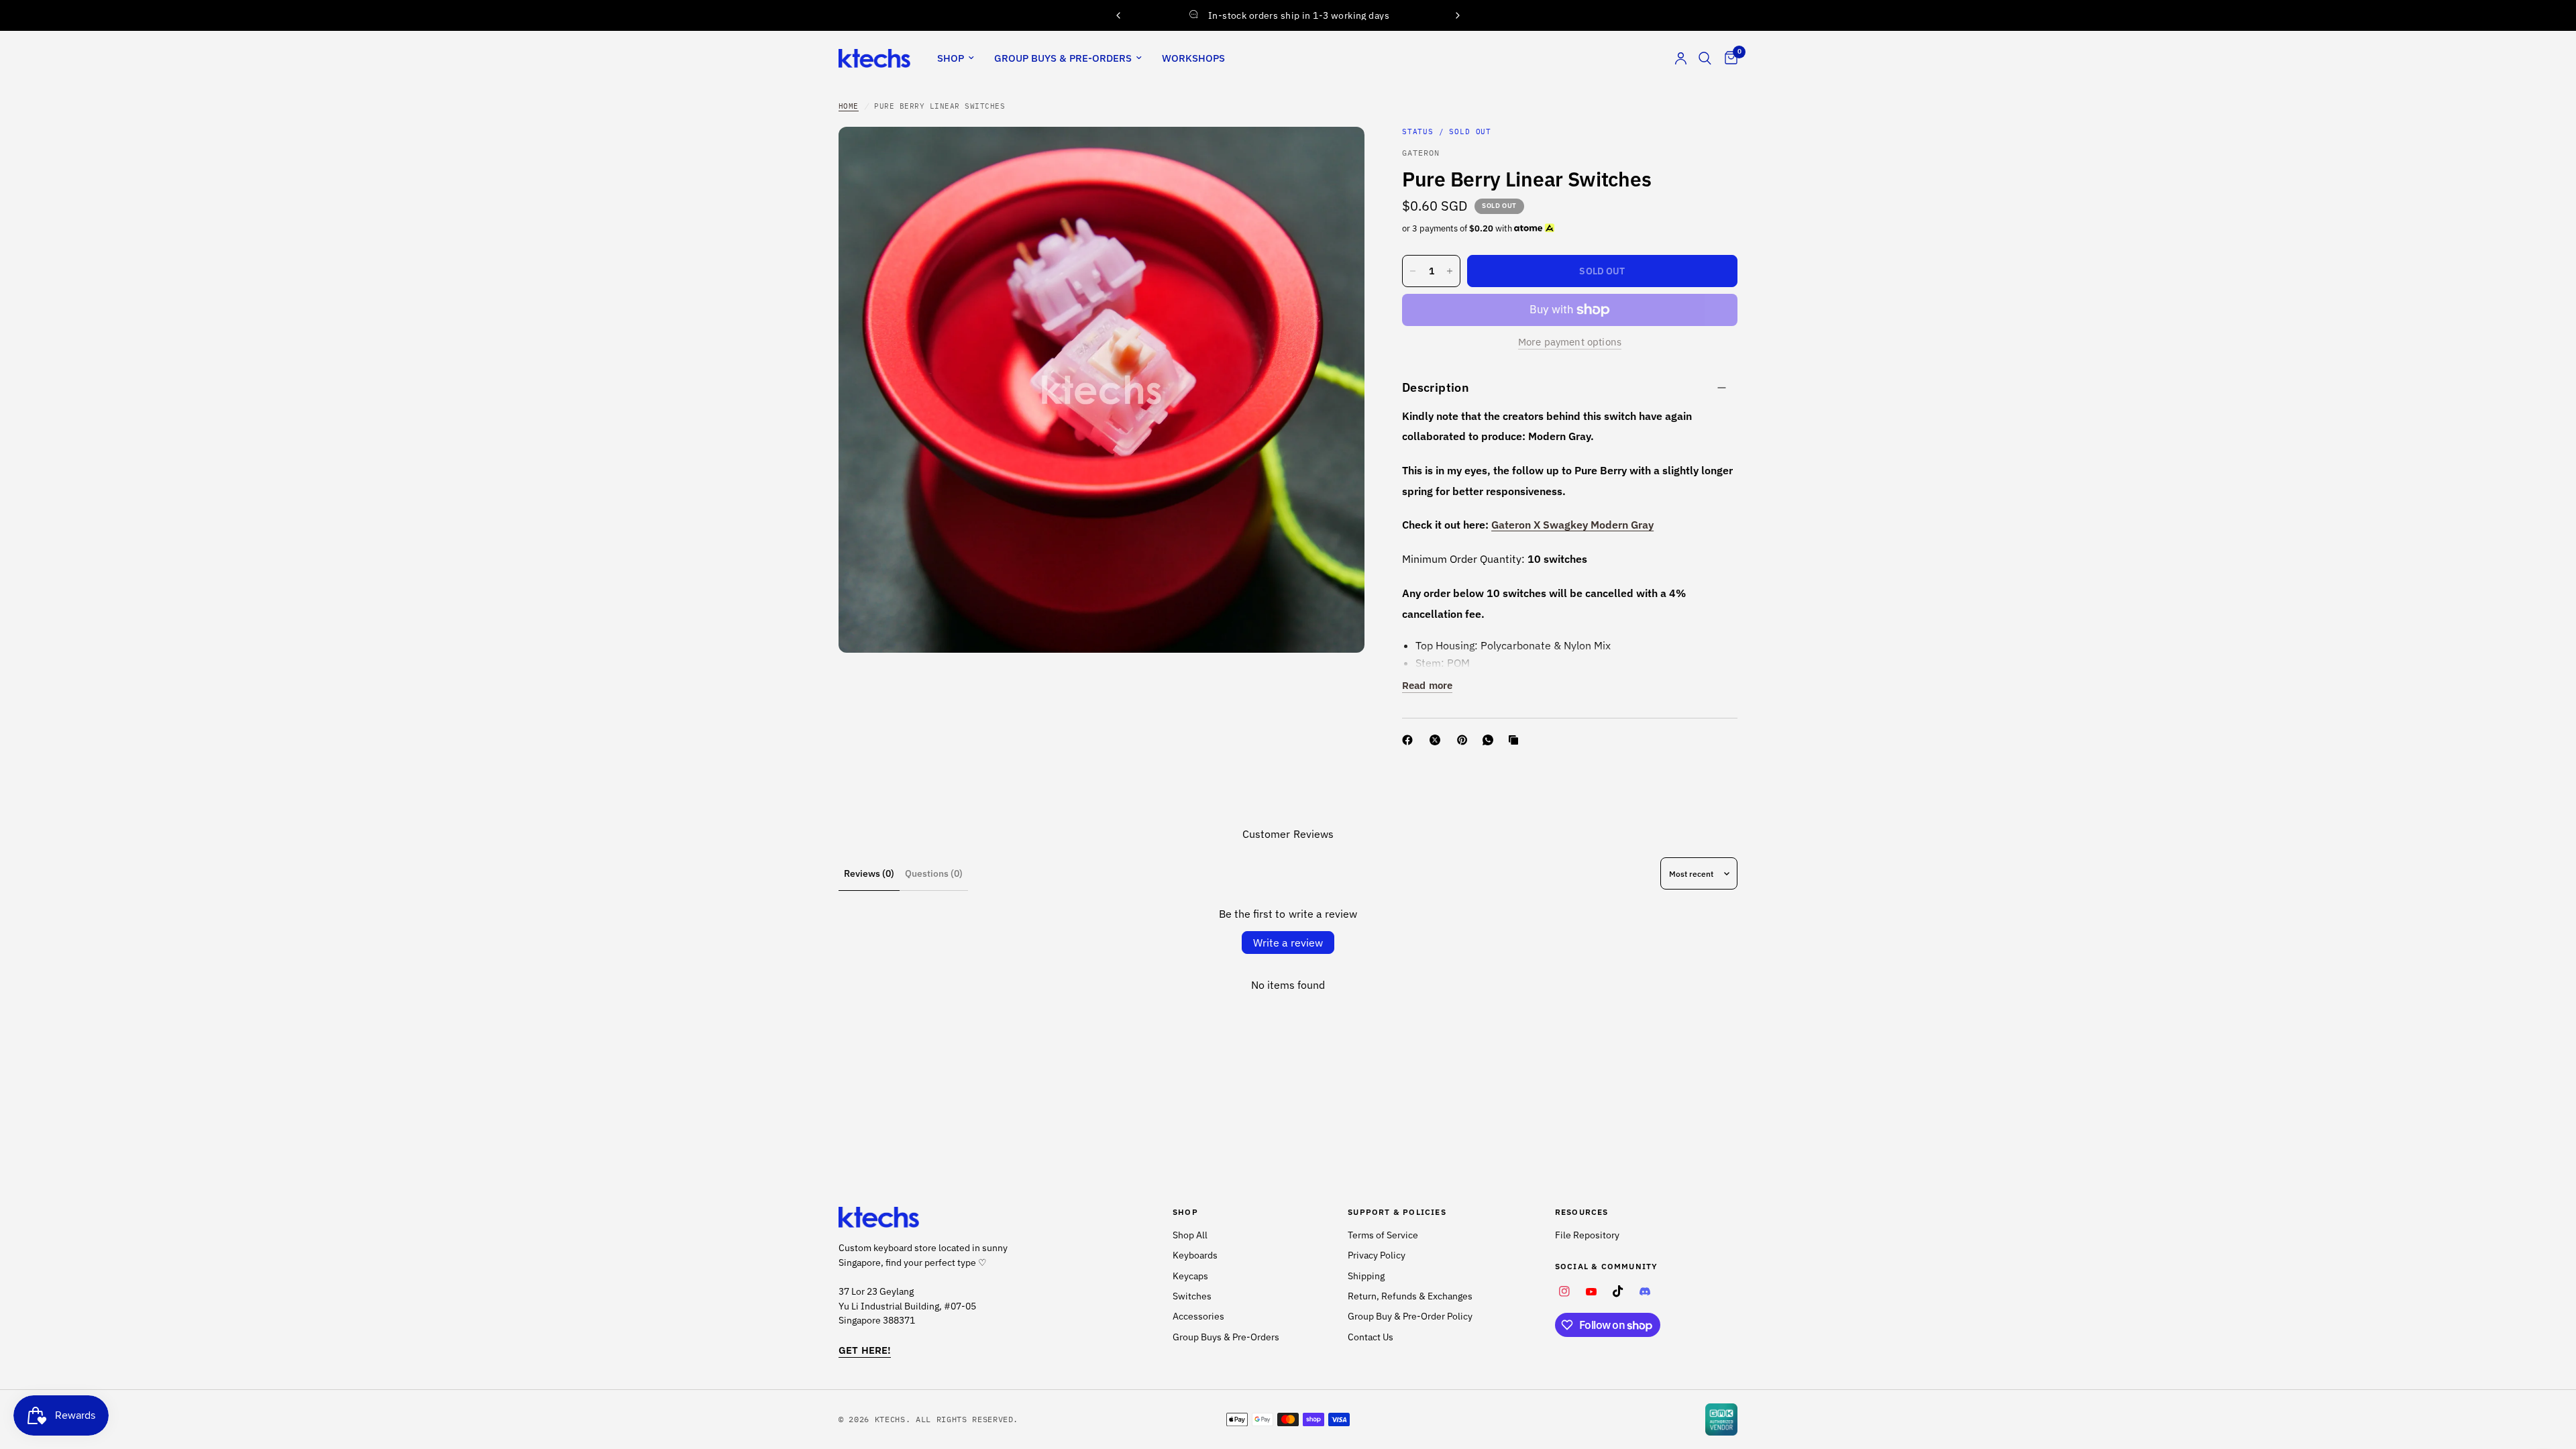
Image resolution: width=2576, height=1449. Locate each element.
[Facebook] (1410, 740)
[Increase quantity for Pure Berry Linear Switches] (1450, 271)
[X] (1438, 740)
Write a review (1288, 943)
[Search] (1705, 58)
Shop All (1190, 1235)
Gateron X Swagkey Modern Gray (1572, 525)
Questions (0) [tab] (934, 873)
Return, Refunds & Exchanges (1410, 1296)
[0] (1728, 58)
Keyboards (1195, 1255)
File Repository (1587, 1235)
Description (1436, 387)
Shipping (1366, 1276)
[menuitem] (956, 58)
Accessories (1198, 1316)
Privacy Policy (1377, 1255)
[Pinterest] (1465, 740)
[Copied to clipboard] (1516, 740)
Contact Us (1371, 1337)
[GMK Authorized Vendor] (1721, 1419)
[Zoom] (1336, 155)
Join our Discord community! (1290, 14)
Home (849, 106)
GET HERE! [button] (865, 1350)
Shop (951, 58)
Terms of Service (1383, 1235)
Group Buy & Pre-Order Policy (1410, 1316)
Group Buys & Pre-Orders (1063, 58)
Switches (1192, 1296)
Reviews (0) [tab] (869, 873)
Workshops (1193, 58)
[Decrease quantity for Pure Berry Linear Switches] (1413, 271)
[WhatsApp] (1491, 740)
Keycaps (1190, 1276)
